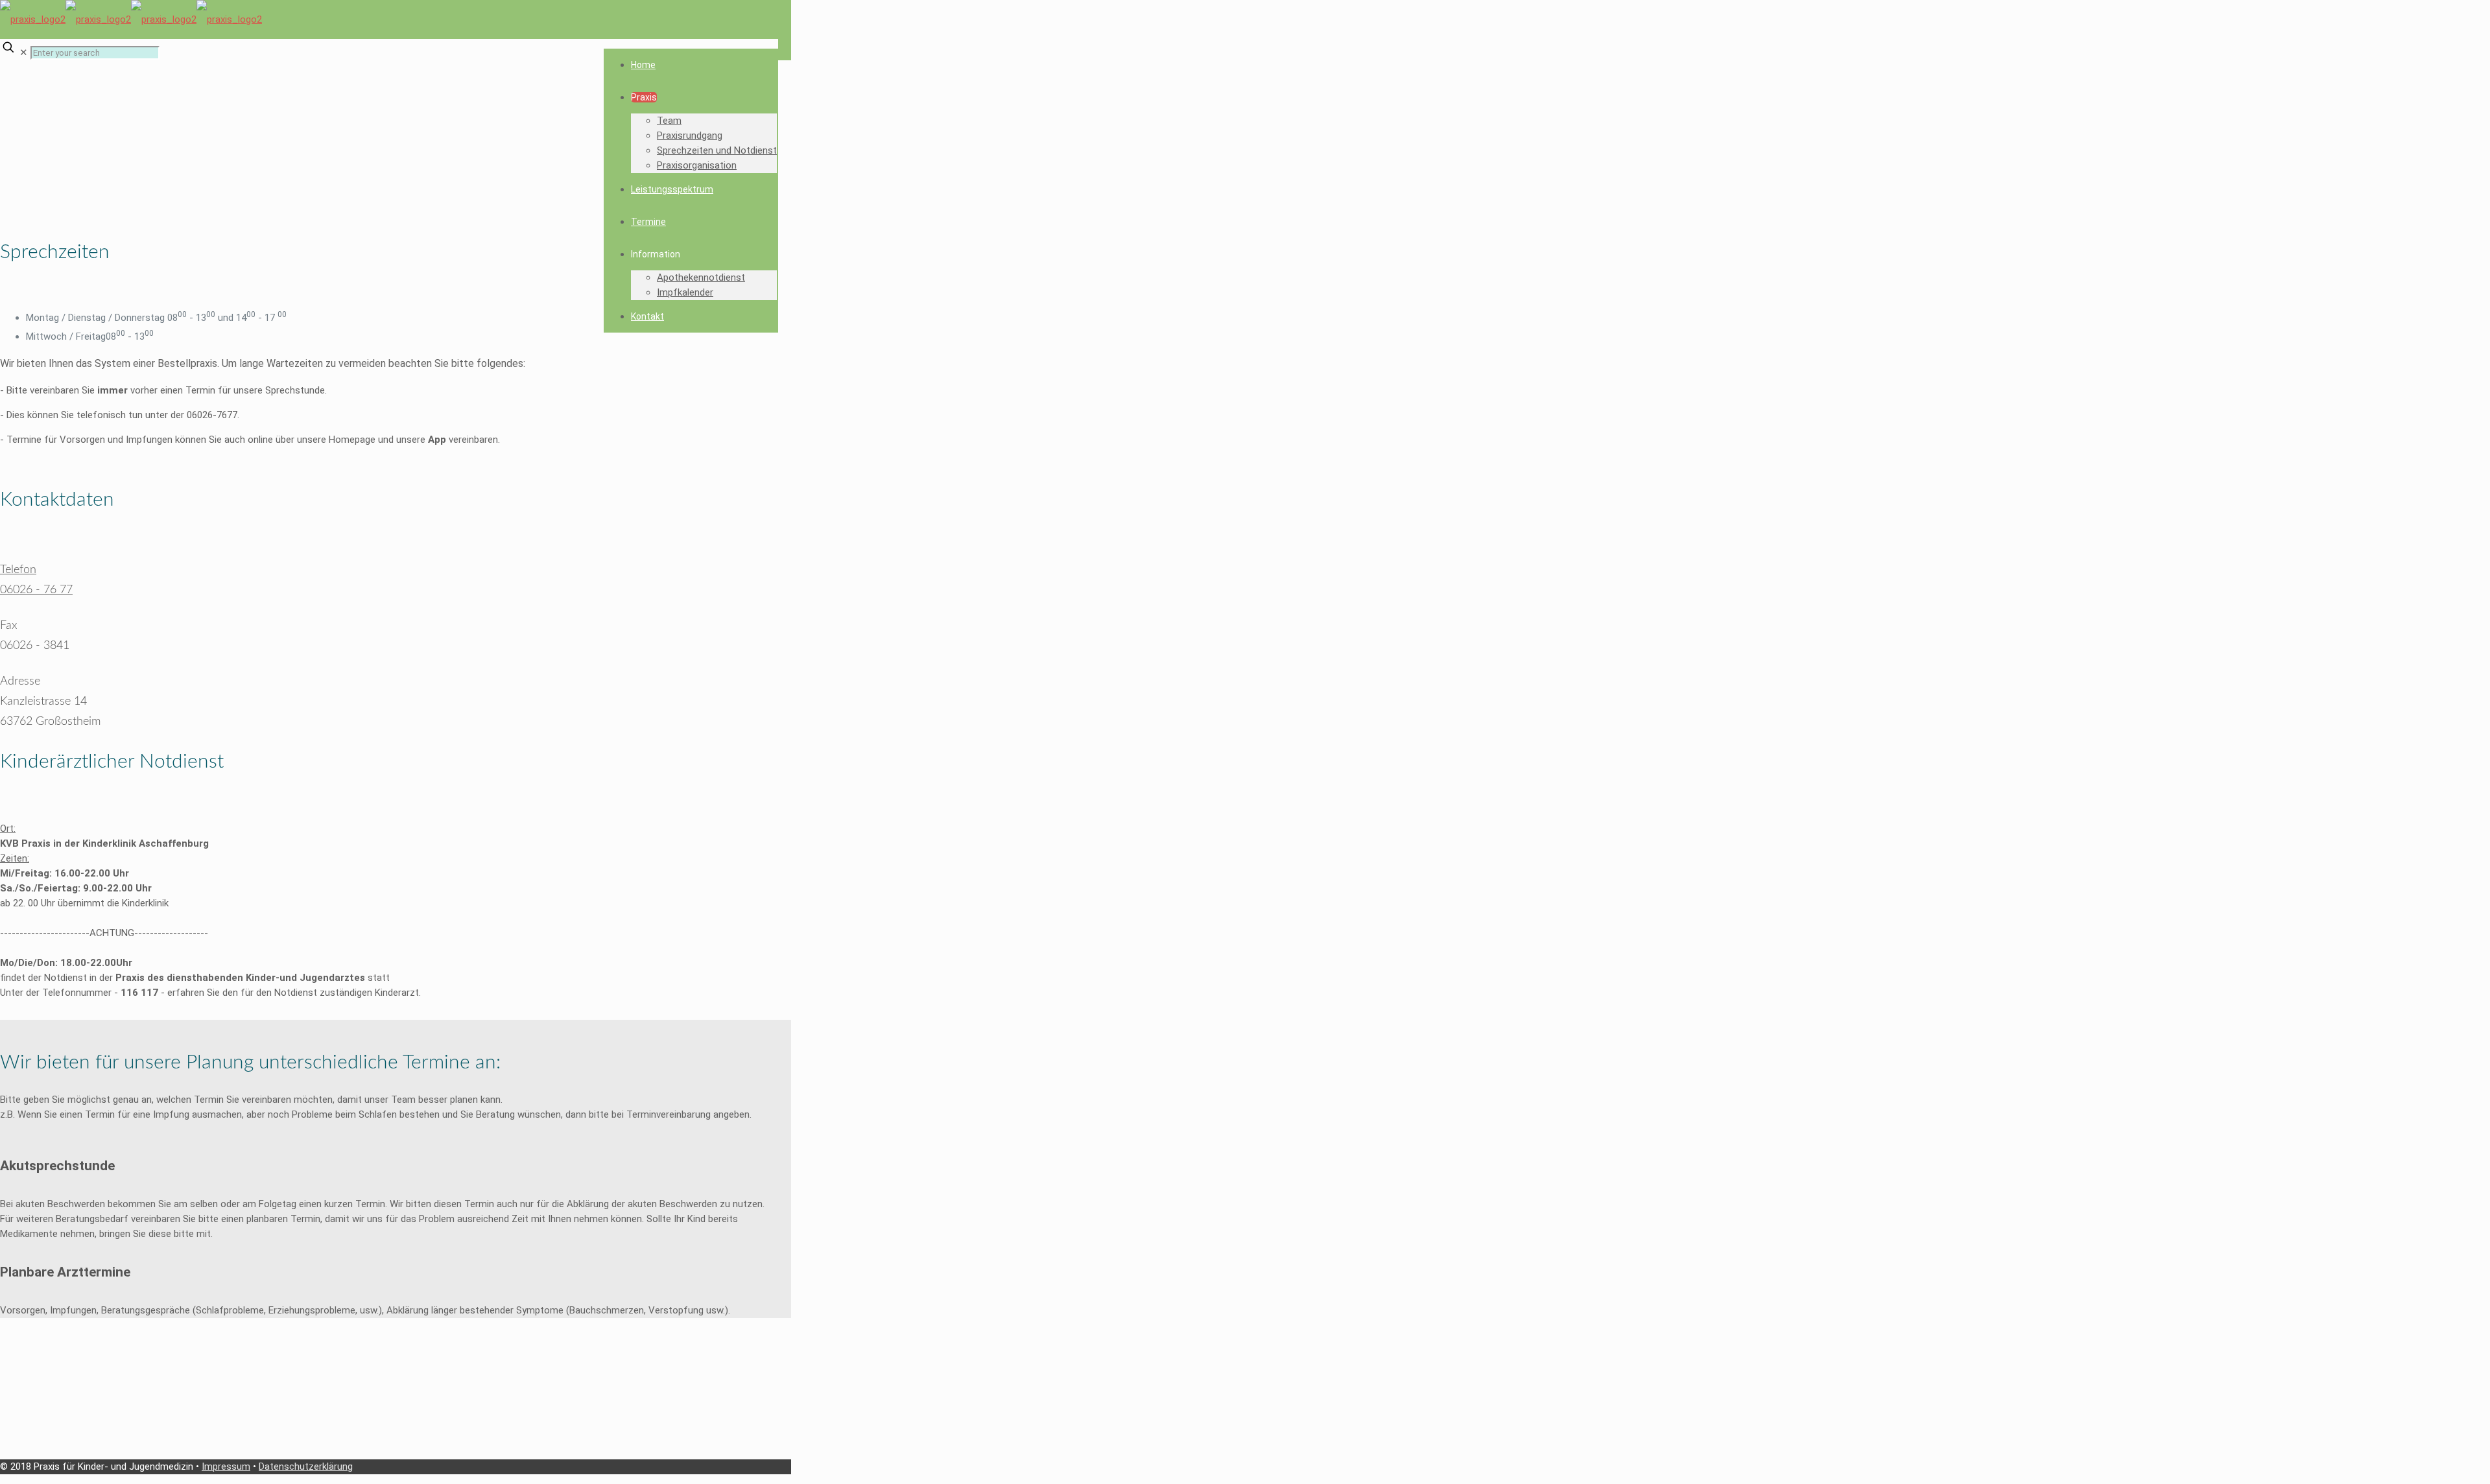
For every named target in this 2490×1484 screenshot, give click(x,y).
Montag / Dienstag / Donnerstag (97, 318)
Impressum (226, 1466)
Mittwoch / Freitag (66, 336)
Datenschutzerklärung (306, 1466)
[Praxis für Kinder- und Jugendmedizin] (131, 19)
